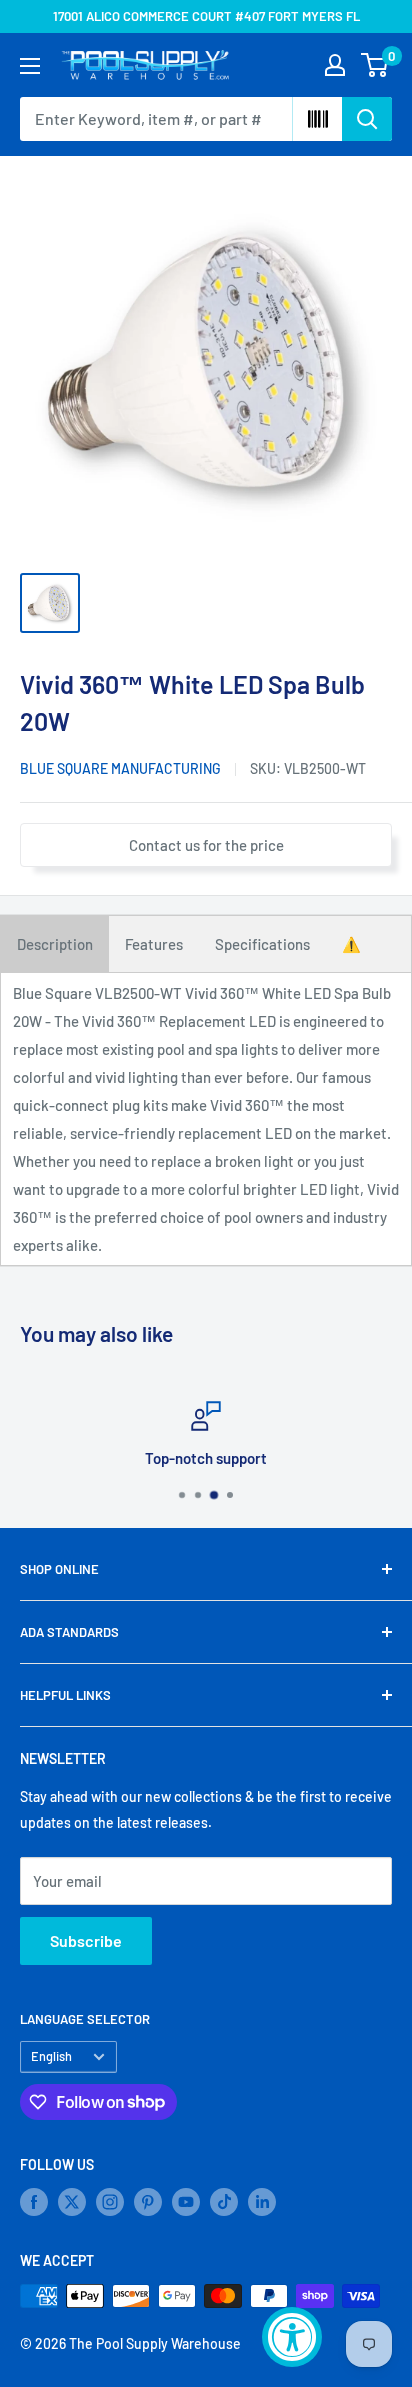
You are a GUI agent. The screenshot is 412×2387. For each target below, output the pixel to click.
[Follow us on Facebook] (34, 2202)
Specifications (262, 944)
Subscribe (86, 1940)
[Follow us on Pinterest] (148, 2202)
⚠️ (351, 944)
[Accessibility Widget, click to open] (292, 2337)
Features (154, 944)
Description (55, 944)
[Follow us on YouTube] (186, 2202)
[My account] (335, 65)
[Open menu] (30, 66)
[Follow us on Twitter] (72, 2202)
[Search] (367, 119)
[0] (375, 65)
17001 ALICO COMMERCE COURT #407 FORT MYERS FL (206, 16)
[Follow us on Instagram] (110, 2202)
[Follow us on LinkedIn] (262, 2202)
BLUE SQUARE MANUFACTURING (120, 768)
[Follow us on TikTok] (224, 2202)
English (51, 2056)
